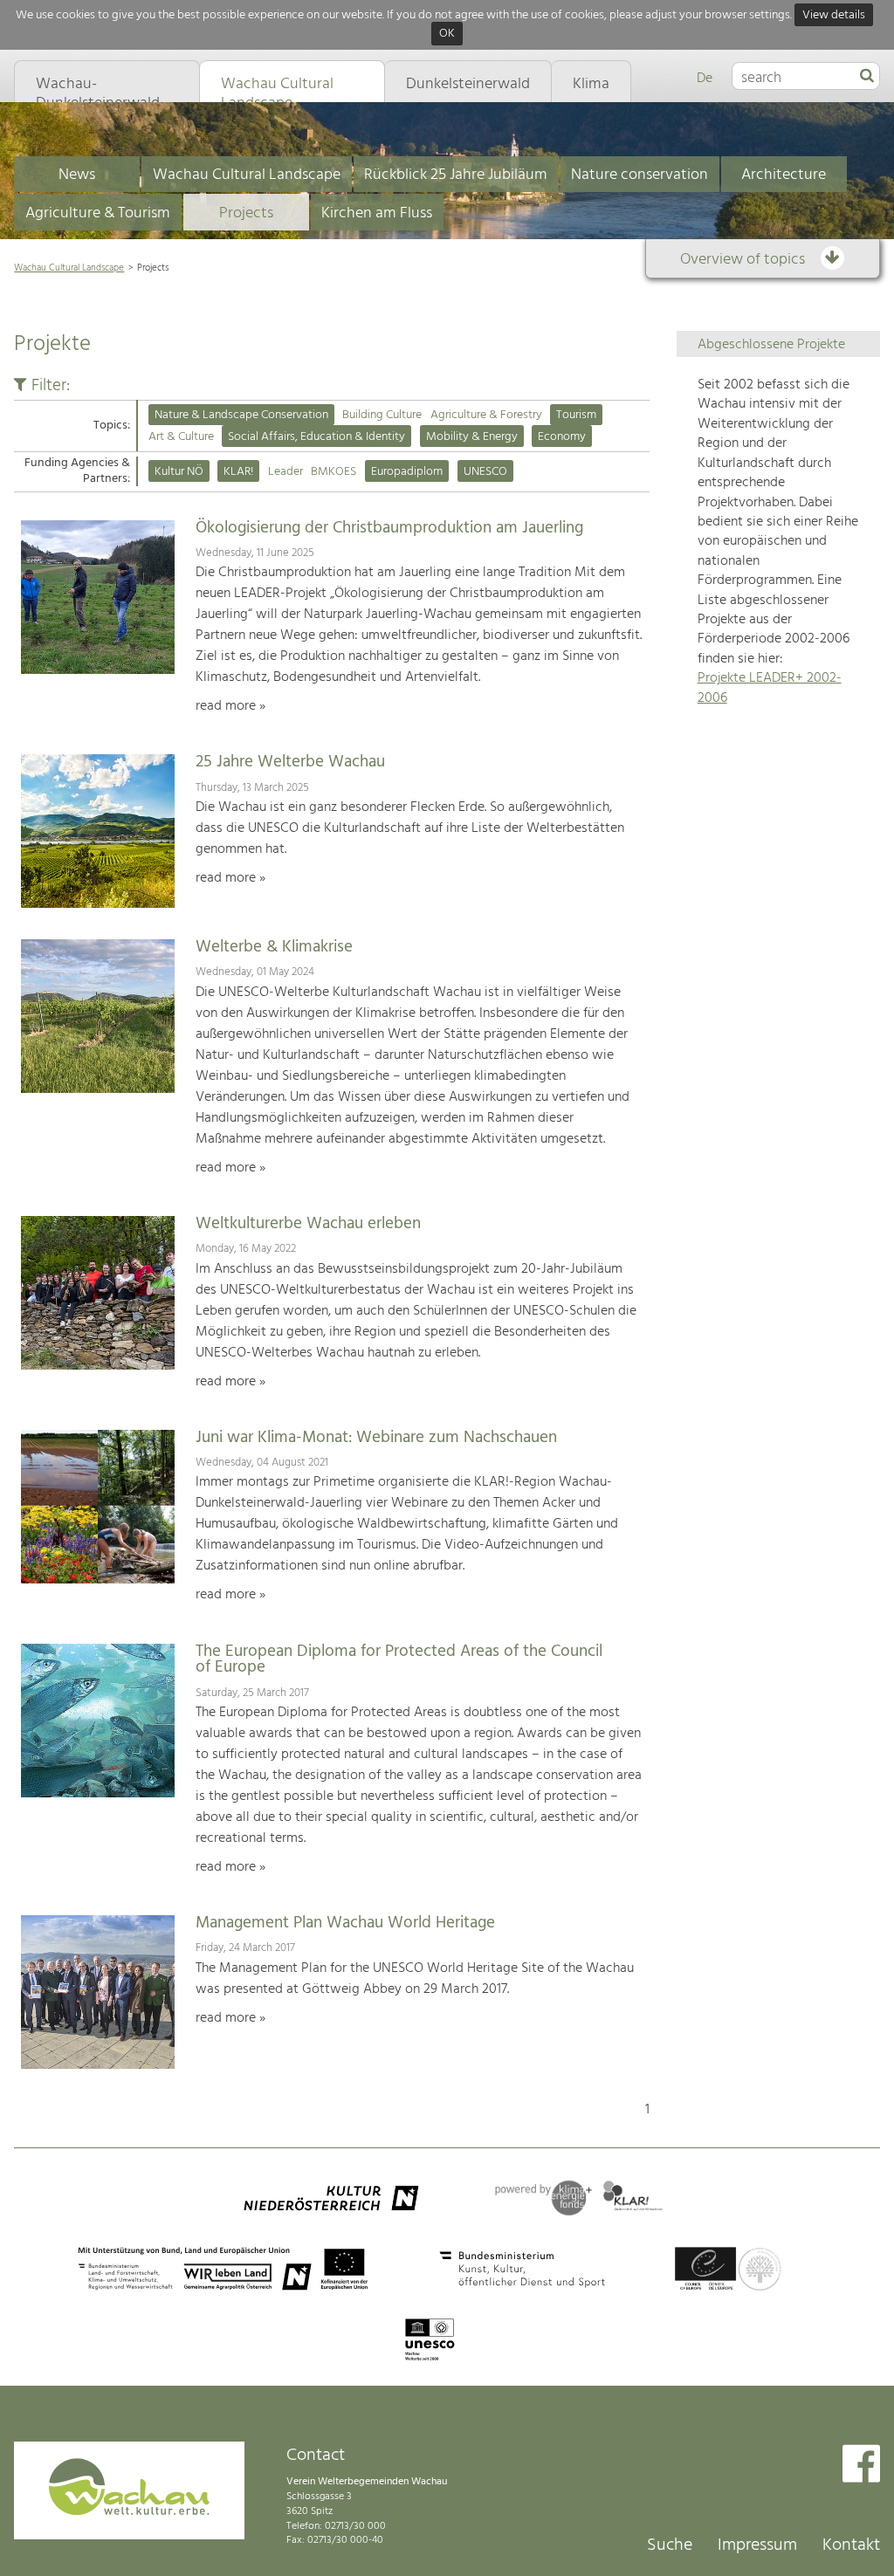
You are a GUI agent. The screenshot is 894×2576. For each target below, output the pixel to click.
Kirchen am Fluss (377, 213)
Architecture (784, 175)
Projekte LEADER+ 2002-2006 (770, 688)
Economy (562, 437)
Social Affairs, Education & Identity (316, 437)
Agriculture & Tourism (98, 213)
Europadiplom (407, 472)
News (77, 175)
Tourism (576, 415)
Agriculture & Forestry (486, 415)
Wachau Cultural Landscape (247, 175)
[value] (867, 77)
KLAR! (238, 472)
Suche (670, 2545)
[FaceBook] (861, 2466)
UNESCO (485, 472)
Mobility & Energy (472, 437)
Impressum (757, 2545)
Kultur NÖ (179, 472)
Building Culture (382, 415)
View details (834, 15)
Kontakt (851, 2545)
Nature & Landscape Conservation (241, 415)
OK (447, 34)
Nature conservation (640, 175)
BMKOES (334, 472)
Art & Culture (181, 437)
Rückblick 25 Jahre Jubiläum (456, 175)
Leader (285, 472)
